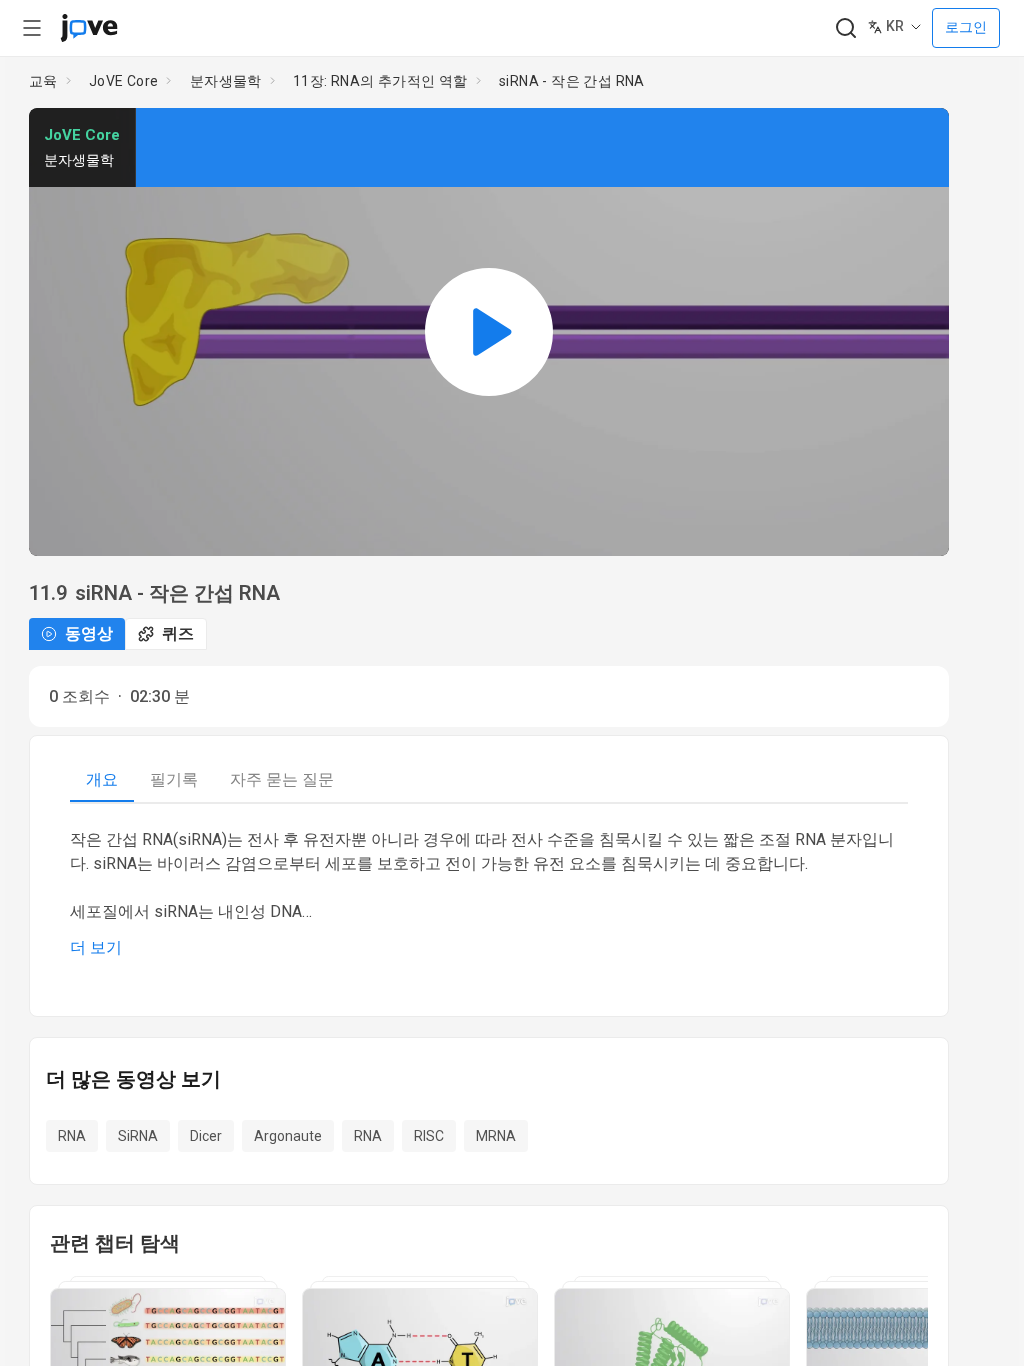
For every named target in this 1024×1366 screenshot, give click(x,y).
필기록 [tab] (174, 779)
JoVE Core (124, 81)
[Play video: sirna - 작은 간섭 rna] (489, 332)
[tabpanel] (489, 894)
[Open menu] (32, 28)
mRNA (496, 1136)
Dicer (206, 1136)
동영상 (89, 633)
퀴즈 (178, 633)
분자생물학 (226, 81)
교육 (43, 81)
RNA (72, 1136)
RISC (429, 1136)
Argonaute (288, 1136)
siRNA (138, 1136)
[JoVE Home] (89, 28)
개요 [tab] (102, 779)
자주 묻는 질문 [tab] (282, 779)
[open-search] (845, 28)
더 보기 (96, 947)
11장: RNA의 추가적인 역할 (380, 81)
